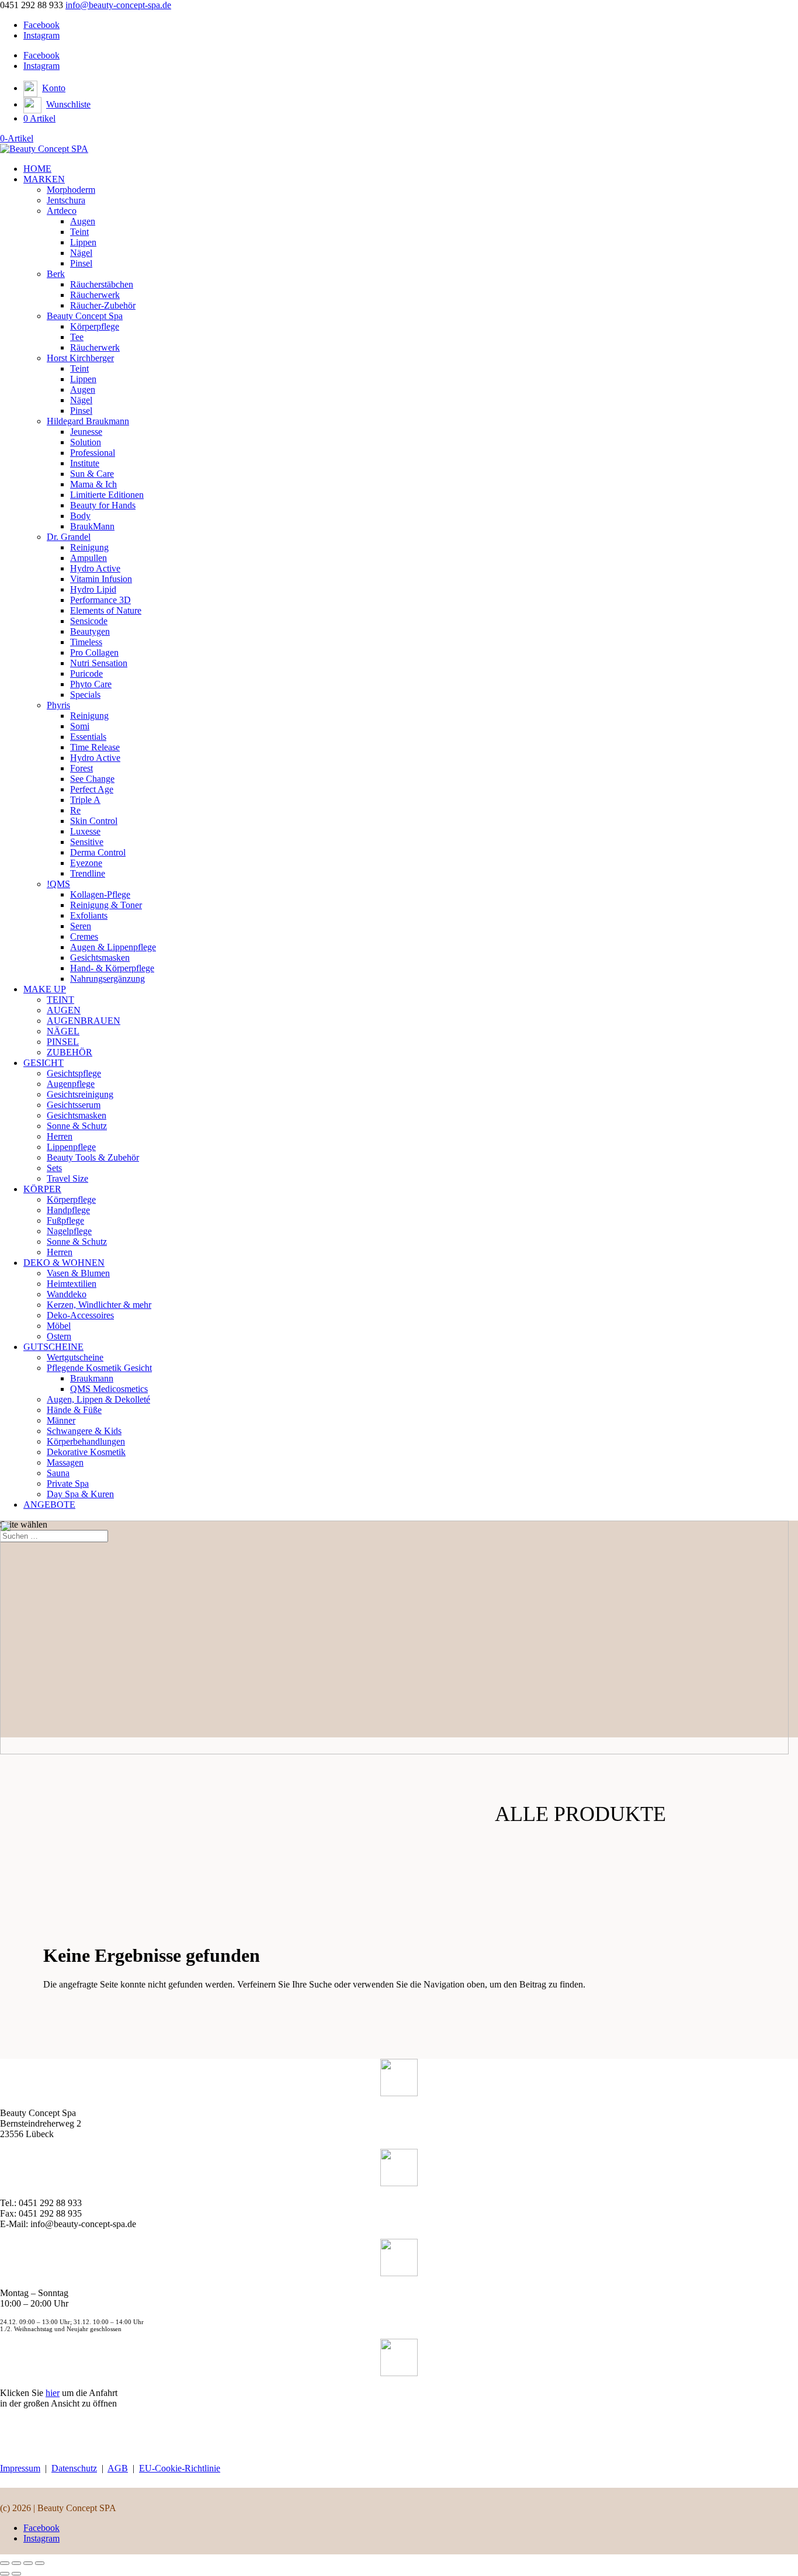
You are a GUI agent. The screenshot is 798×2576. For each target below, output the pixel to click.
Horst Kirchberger (80, 358)
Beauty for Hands (103, 505)
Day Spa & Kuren (80, 1494)
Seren (81, 926)
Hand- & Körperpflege (112, 968)
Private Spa (68, 1483)
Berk (56, 274)
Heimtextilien (72, 1284)
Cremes (84, 936)
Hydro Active (95, 568)
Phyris (58, 705)
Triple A (85, 800)
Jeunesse (86, 432)
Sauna (58, 1473)
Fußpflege (65, 1221)
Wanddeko (67, 1294)
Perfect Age (92, 789)
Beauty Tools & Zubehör (93, 1157)
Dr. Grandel (69, 537)
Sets (54, 1168)
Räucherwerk (95, 295)
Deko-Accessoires (80, 1315)
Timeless (86, 642)
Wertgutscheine (75, 1357)
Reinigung (89, 547)
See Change (92, 779)
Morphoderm (71, 190)
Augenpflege (71, 1084)
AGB (118, 2468)
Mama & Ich (93, 484)
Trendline (88, 873)
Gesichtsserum (74, 1105)
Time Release (95, 747)
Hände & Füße (74, 1410)
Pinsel (81, 263)
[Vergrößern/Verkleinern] (5, 2563)
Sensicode (89, 621)
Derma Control (98, 852)
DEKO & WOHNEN (64, 1263)
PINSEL (63, 1042)
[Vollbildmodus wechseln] (16, 2563)
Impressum (20, 2468)
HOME (37, 169)
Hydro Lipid (93, 589)
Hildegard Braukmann (88, 421)
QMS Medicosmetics (109, 1389)
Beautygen (90, 631)
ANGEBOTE (49, 1505)
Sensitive (87, 842)
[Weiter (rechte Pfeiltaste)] (16, 2574)
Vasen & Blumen (78, 1273)
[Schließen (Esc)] (40, 2563)
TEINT (60, 1000)
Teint (79, 232)
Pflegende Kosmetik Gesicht (99, 1368)
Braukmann (92, 1378)
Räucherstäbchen (102, 284)
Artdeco (62, 211)
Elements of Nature (106, 610)
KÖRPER (42, 1189)
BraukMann (92, 526)
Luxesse (85, 831)
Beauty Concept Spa (85, 316)
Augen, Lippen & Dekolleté (98, 1399)
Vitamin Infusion (101, 579)
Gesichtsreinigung (80, 1094)
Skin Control (94, 821)
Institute (85, 463)
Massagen (65, 1462)
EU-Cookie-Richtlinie (180, 2468)
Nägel (81, 253)
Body (80, 516)
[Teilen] (28, 2563)
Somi (80, 726)
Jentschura (66, 200)
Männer (61, 1420)
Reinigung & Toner (106, 905)
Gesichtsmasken (100, 958)
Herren (60, 1136)
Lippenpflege (71, 1147)
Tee (77, 337)
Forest (81, 768)
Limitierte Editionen (107, 495)
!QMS (58, 884)
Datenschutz (74, 2468)
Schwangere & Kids (84, 1431)
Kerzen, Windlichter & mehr (99, 1305)
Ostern (59, 1336)
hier (53, 2393)
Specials (85, 695)
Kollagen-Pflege (100, 894)
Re (75, 810)
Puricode (86, 674)
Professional (93, 453)
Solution (86, 442)
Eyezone (86, 863)
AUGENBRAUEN (84, 1021)
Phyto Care (91, 684)
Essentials (88, 737)
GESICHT (44, 1063)
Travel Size (67, 1178)
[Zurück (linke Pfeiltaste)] (5, 2574)
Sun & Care (92, 474)
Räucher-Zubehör (103, 305)
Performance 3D (100, 600)
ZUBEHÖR (70, 1052)
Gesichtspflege (74, 1073)
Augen (83, 221)
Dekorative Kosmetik (86, 1452)
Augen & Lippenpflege (113, 947)
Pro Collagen (94, 652)
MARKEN (44, 179)
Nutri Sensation (99, 663)
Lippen (83, 242)
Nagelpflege (69, 1231)
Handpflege (68, 1210)
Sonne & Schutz (77, 1126)
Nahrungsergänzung (107, 979)
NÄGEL (63, 1031)
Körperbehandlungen (86, 1441)
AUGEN (64, 1010)
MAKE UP (45, 989)
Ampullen (89, 558)
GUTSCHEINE (53, 1347)
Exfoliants (89, 915)
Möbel (59, 1326)
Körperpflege (95, 326)
